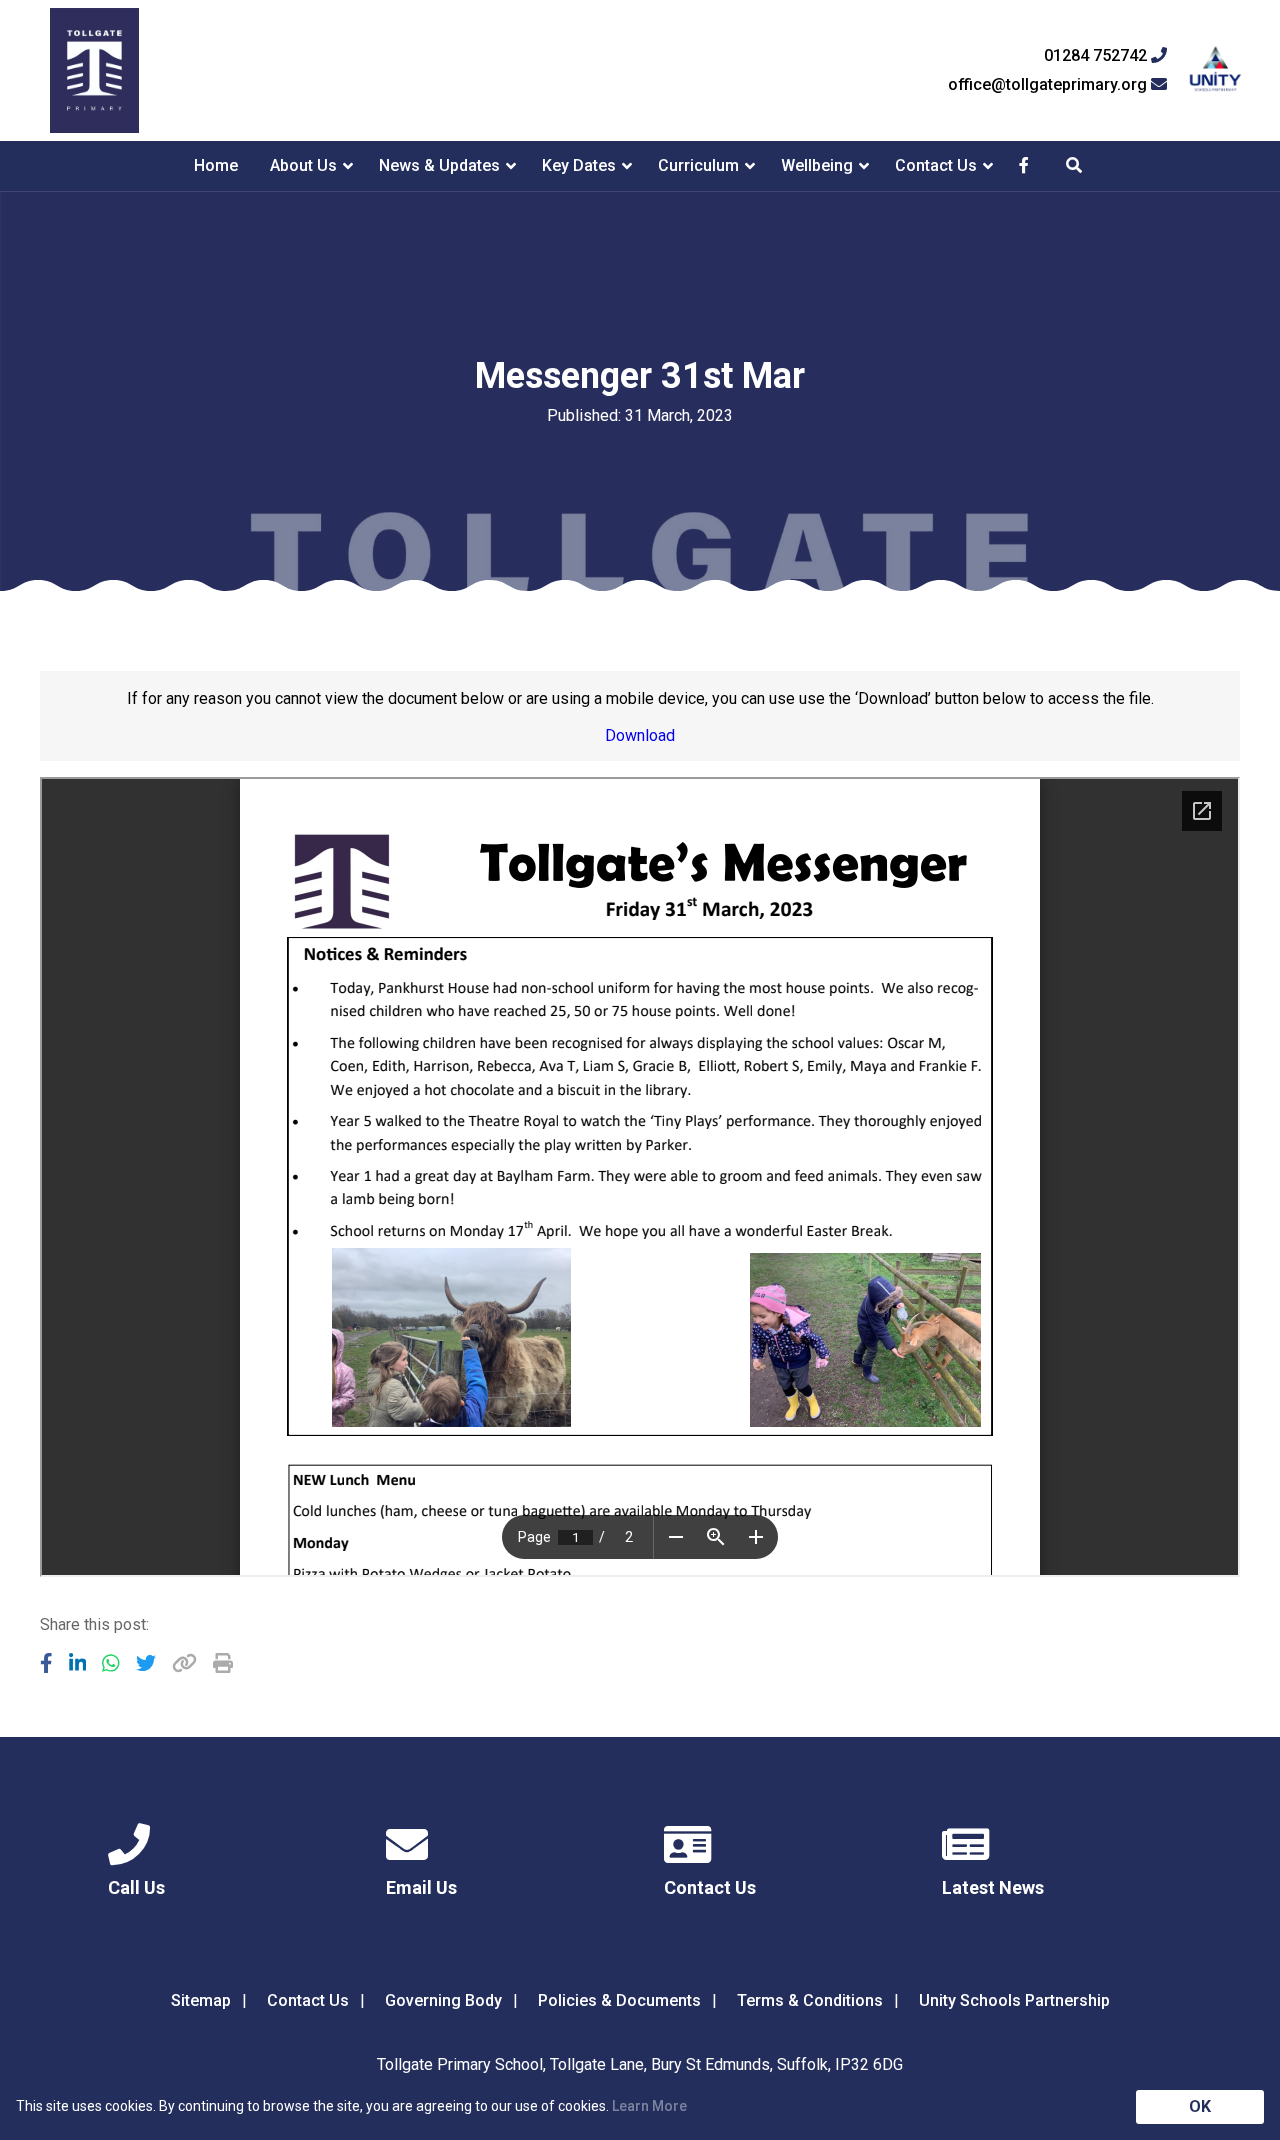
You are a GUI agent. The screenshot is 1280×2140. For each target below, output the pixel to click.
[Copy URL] (184, 1663)
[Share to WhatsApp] (111, 1663)
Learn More (649, 2106)
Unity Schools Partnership (1014, 2000)
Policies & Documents (619, 2000)
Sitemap (201, 2000)
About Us (303, 165)
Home (216, 165)
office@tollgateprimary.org (1049, 85)
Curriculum (698, 165)
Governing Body (443, 2000)
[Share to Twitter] (146, 1663)
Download (640, 735)
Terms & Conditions (810, 2000)
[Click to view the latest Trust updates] (1215, 70)
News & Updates (439, 165)
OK (1200, 2106)
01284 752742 (1097, 56)
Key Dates (579, 165)
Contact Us (936, 165)
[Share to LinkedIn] (78, 1663)
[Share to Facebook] (46, 1663)
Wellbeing (817, 165)
